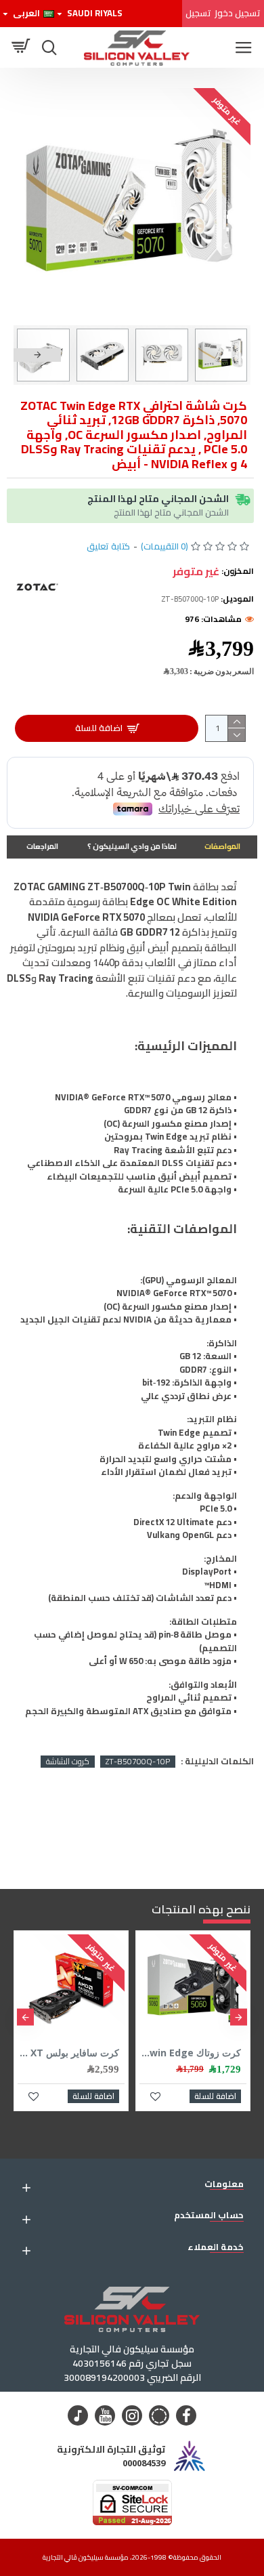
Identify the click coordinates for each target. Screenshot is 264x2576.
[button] (227, 355)
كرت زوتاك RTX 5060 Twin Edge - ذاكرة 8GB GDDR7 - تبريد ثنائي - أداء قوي (190, 2053)
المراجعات (42, 846)
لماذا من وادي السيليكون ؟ (132, 846)
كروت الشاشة (68, 1762)
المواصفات (222, 846)
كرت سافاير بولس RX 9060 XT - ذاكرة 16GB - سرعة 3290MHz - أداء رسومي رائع (68, 2053)
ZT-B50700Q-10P (138, 1762)
